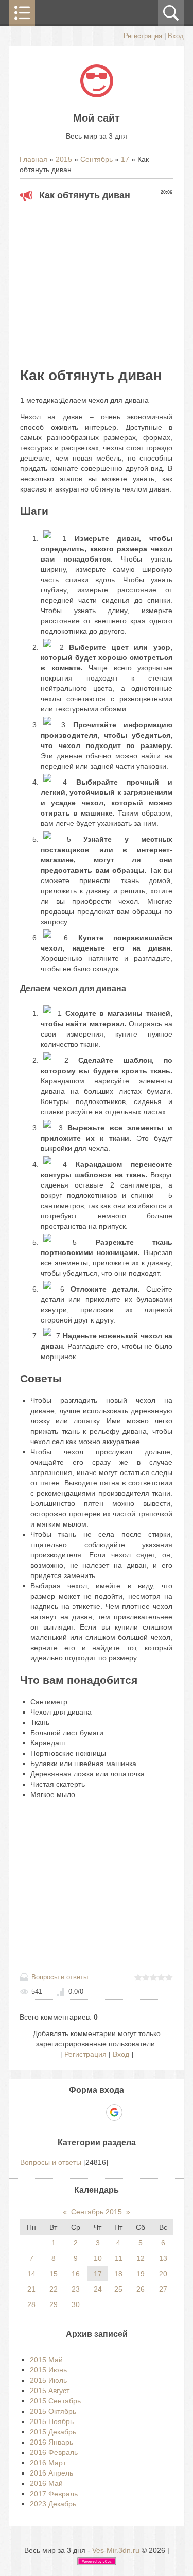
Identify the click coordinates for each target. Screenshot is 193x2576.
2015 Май (46, 2360)
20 (163, 2274)
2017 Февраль (54, 2494)
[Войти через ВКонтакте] (79, 2112)
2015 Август (50, 2391)
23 (76, 2289)
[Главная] (97, 95)
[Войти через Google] (114, 2112)
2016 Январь (51, 2442)
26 (141, 2289)
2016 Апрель (51, 2473)
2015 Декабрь (53, 2432)
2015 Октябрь (53, 2411)
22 (54, 2289)
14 (31, 2274)
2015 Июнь (48, 2370)
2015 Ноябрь (52, 2421)
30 (76, 2304)
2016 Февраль (54, 2452)
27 (163, 2289)
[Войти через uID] (61, 2112)
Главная (33, 159)
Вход (176, 36)
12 (141, 2258)
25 (118, 2289)
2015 (64, 159)
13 (163, 2258)
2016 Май (46, 2483)
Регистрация (143, 36)
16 (76, 2274)
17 (125, 159)
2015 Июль (48, 2380)
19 (141, 2274)
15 (54, 2274)
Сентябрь (97, 159)
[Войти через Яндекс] (96, 2112)
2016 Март (48, 2463)
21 (31, 2289)
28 (31, 2304)
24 (98, 2289)
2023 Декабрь (53, 2504)
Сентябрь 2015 (97, 2212)
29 (54, 2304)
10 (98, 2258)
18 (118, 2274)
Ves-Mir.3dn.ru (116, 2550)
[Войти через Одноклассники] (132, 2112)
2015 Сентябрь (55, 2401)
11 (119, 2258)
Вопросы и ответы (60, 1977)
